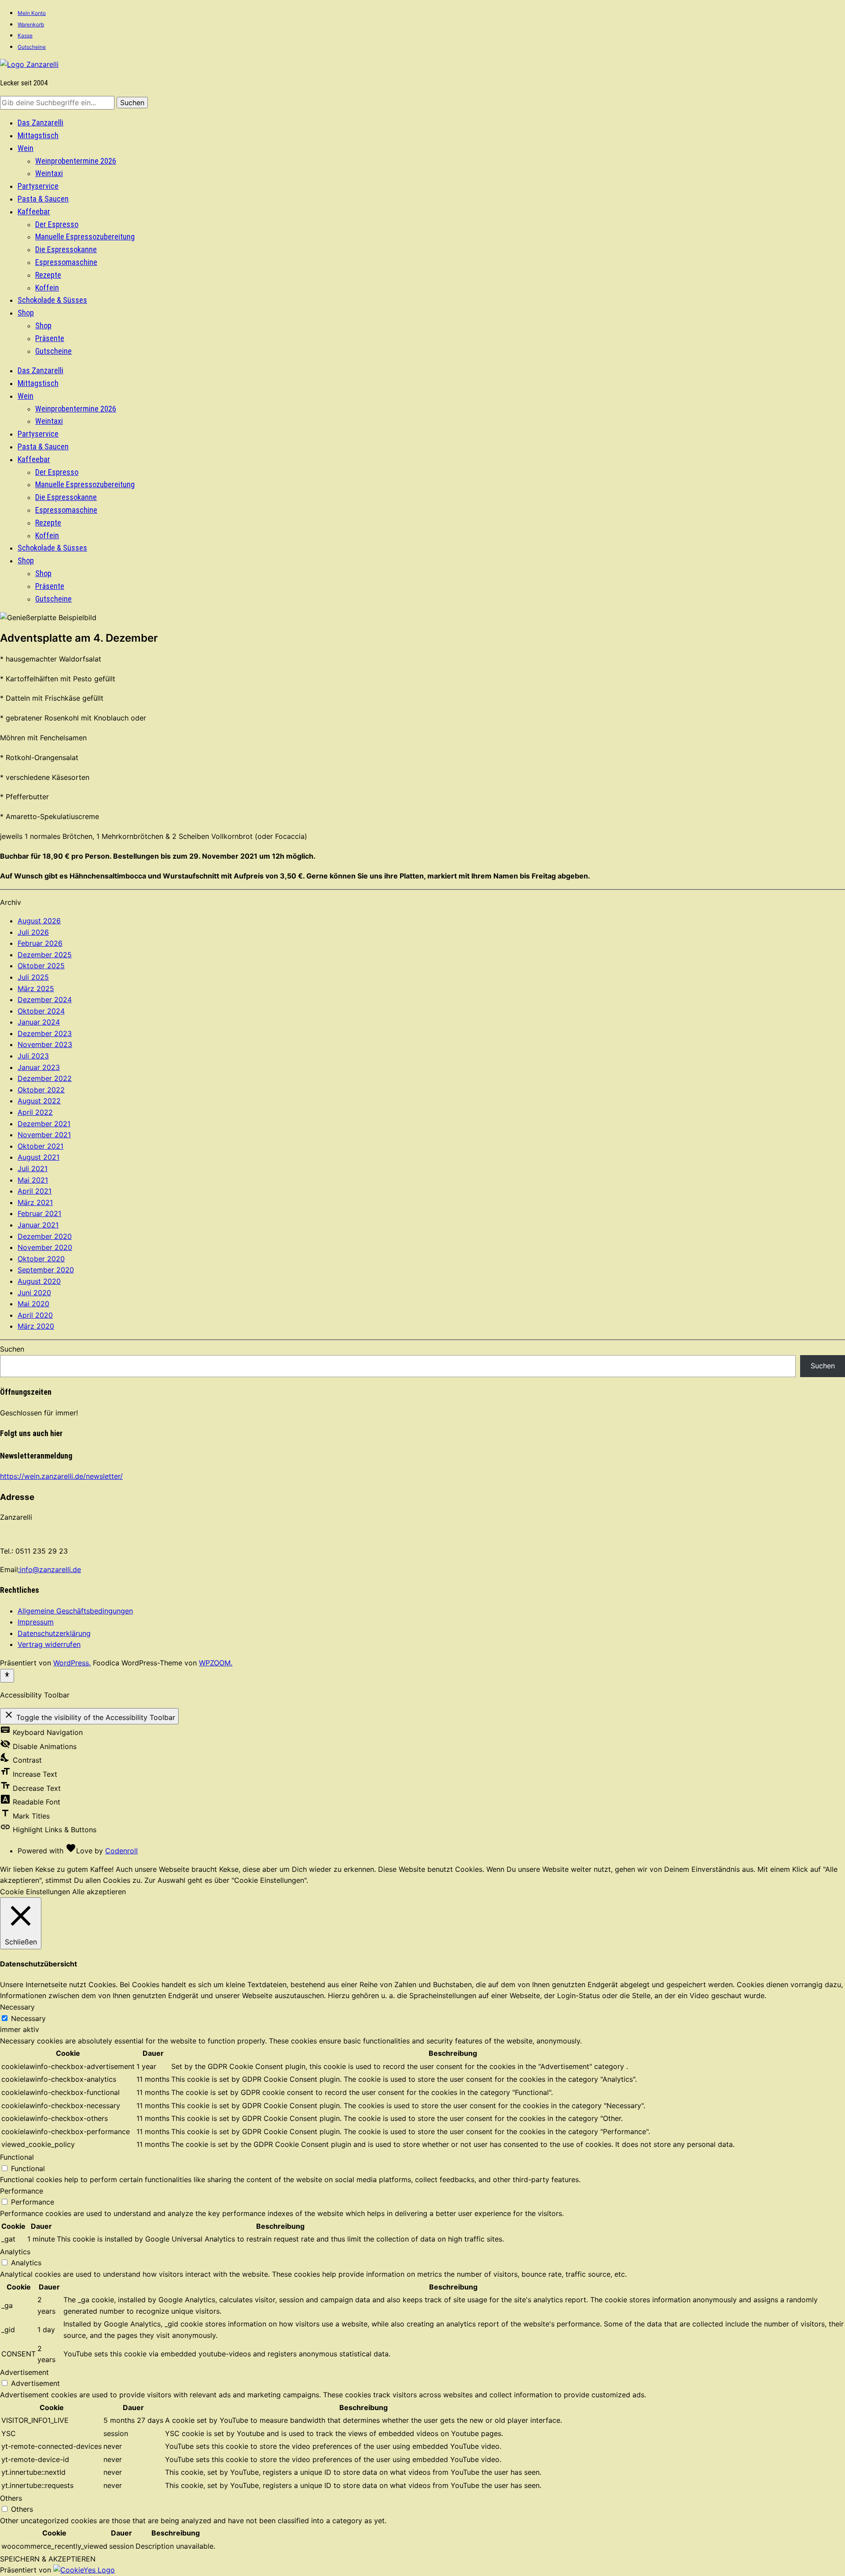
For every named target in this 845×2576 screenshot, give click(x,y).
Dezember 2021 (44, 1124)
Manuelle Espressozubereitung (85, 237)
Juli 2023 (33, 1056)
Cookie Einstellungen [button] (35, 1892)
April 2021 (35, 1191)
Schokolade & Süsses (52, 300)
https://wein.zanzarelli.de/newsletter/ (61, 1476)
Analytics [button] (15, 2252)
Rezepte (48, 275)
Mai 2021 (33, 1180)
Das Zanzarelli (40, 123)
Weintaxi (49, 173)
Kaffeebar (34, 211)
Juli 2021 (33, 1169)
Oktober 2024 (41, 1011)
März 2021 (35, 1202)
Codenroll (121, 1851)
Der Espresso (57, 224)
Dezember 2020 (45, 1236)
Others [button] (11, 2498)
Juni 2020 (34, 1293)
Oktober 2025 (41, 966)
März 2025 (36, 989)
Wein (26, 148)
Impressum (36, 1622)
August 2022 (39, 1101)
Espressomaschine (66, 262)
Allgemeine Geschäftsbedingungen (75, 1611)
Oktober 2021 (40, 1146)
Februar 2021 (39, 1213)
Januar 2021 (38, 1225)
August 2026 (39, 921)
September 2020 (46, 1270)
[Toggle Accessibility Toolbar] (7, 1676)
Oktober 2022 (41, 1090)
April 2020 (35, 1315)
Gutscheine (32, 47)
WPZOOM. (216, 1663)
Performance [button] (22, 2191)
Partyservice (38, 186)
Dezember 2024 (45, 1000)
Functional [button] (17, 2157)
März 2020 (36, 1326)
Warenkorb (31, 24)
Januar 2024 (39, 1022)
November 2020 (45, 1247)
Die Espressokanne (66, 249)
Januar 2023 (39, 1067)
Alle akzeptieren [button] (99, 1892)
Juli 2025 (33, 977)
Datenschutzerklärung (54, 1633)
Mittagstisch (38, 135)
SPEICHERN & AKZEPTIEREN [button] (48, 2559)
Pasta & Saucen (43, 199)
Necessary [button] (17, 2007)
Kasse (25, 35)
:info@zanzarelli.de (50, 1569)
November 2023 (45, 1044)
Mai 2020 (33, 1304)
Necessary (28, 2018)
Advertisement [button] (24, 2372)
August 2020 (39, 1281)
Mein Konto (32, 13)
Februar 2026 (40, 943)
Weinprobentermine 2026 (76, 161)
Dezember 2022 (45, 1078)
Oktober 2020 (41, 1259)
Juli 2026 (33, 932)
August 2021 (39, 1157)
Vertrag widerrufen (49, 1644)
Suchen (12, 1349)
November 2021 (44, 1135)
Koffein (47, 288)
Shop (26, 313)
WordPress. (72, 1663)
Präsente (50, 338)
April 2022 (35, 1112)
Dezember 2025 (45, 955)
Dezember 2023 (45, 1033)
